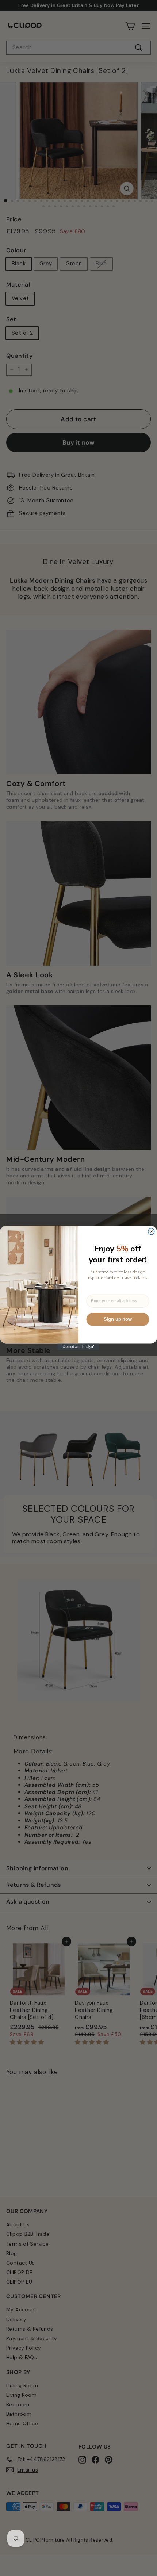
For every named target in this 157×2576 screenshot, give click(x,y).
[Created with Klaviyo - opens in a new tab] (79, 1347)
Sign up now (118, 1319)
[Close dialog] (151, 1232)
